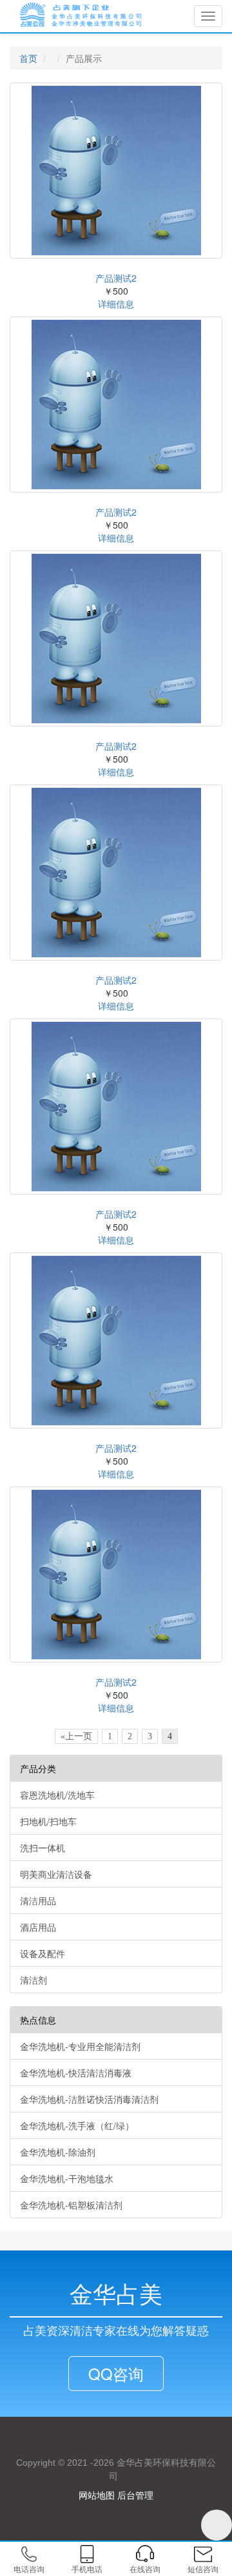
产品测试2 (116, 278)
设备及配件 (43, 1953)
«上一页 (76, 1736)
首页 (28, 58)
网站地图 (97, 2495)
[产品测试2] (116, 171)
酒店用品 (38, 1927)
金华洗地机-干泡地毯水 (67, 2178)
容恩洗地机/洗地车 (57, 1795)
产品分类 (38, 1768)
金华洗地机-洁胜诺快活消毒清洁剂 (89, 2099)
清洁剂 (34, 1980)
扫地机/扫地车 (48, 1821)
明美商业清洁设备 (56, 1874)
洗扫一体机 (43, 1848)
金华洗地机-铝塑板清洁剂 (71, 2205)
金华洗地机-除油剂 (58, 2152)
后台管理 (135, 2495)
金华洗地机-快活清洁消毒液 (76, 2073)
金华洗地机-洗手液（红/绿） (77, 2125)
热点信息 (38, 2020)
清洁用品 (38, 1900)
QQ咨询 (116, 2373)
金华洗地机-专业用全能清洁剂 (80, 2046)
